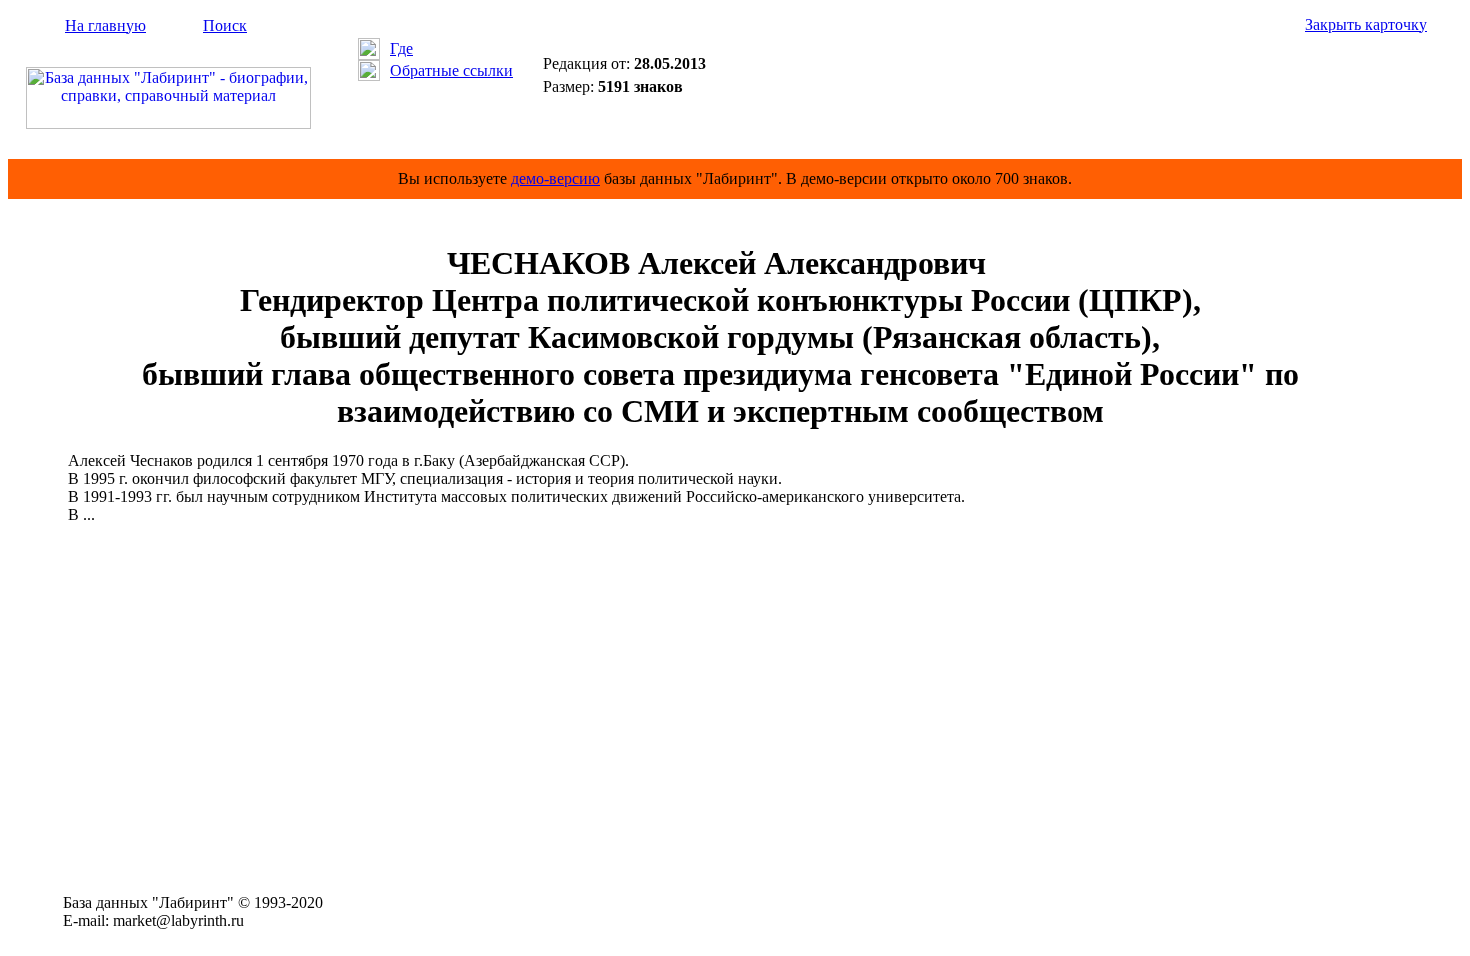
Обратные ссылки (451, 70)
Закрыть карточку (1366, 24)
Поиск (225, 25)
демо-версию (555, 178)
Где (401, 48)
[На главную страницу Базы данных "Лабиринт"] (168, 123)
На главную (105, 25)
